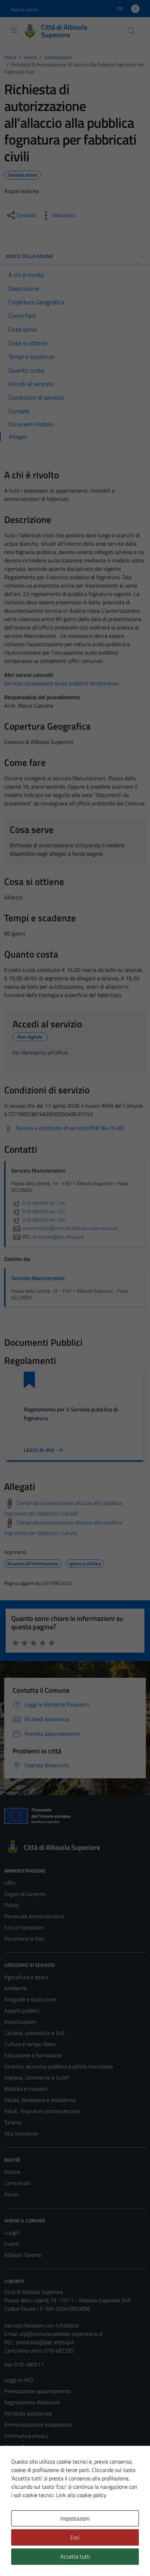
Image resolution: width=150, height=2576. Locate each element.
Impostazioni (75, 2518)
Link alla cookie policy (81, 2495)
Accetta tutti (75, 2556)
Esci (75, 2537)
